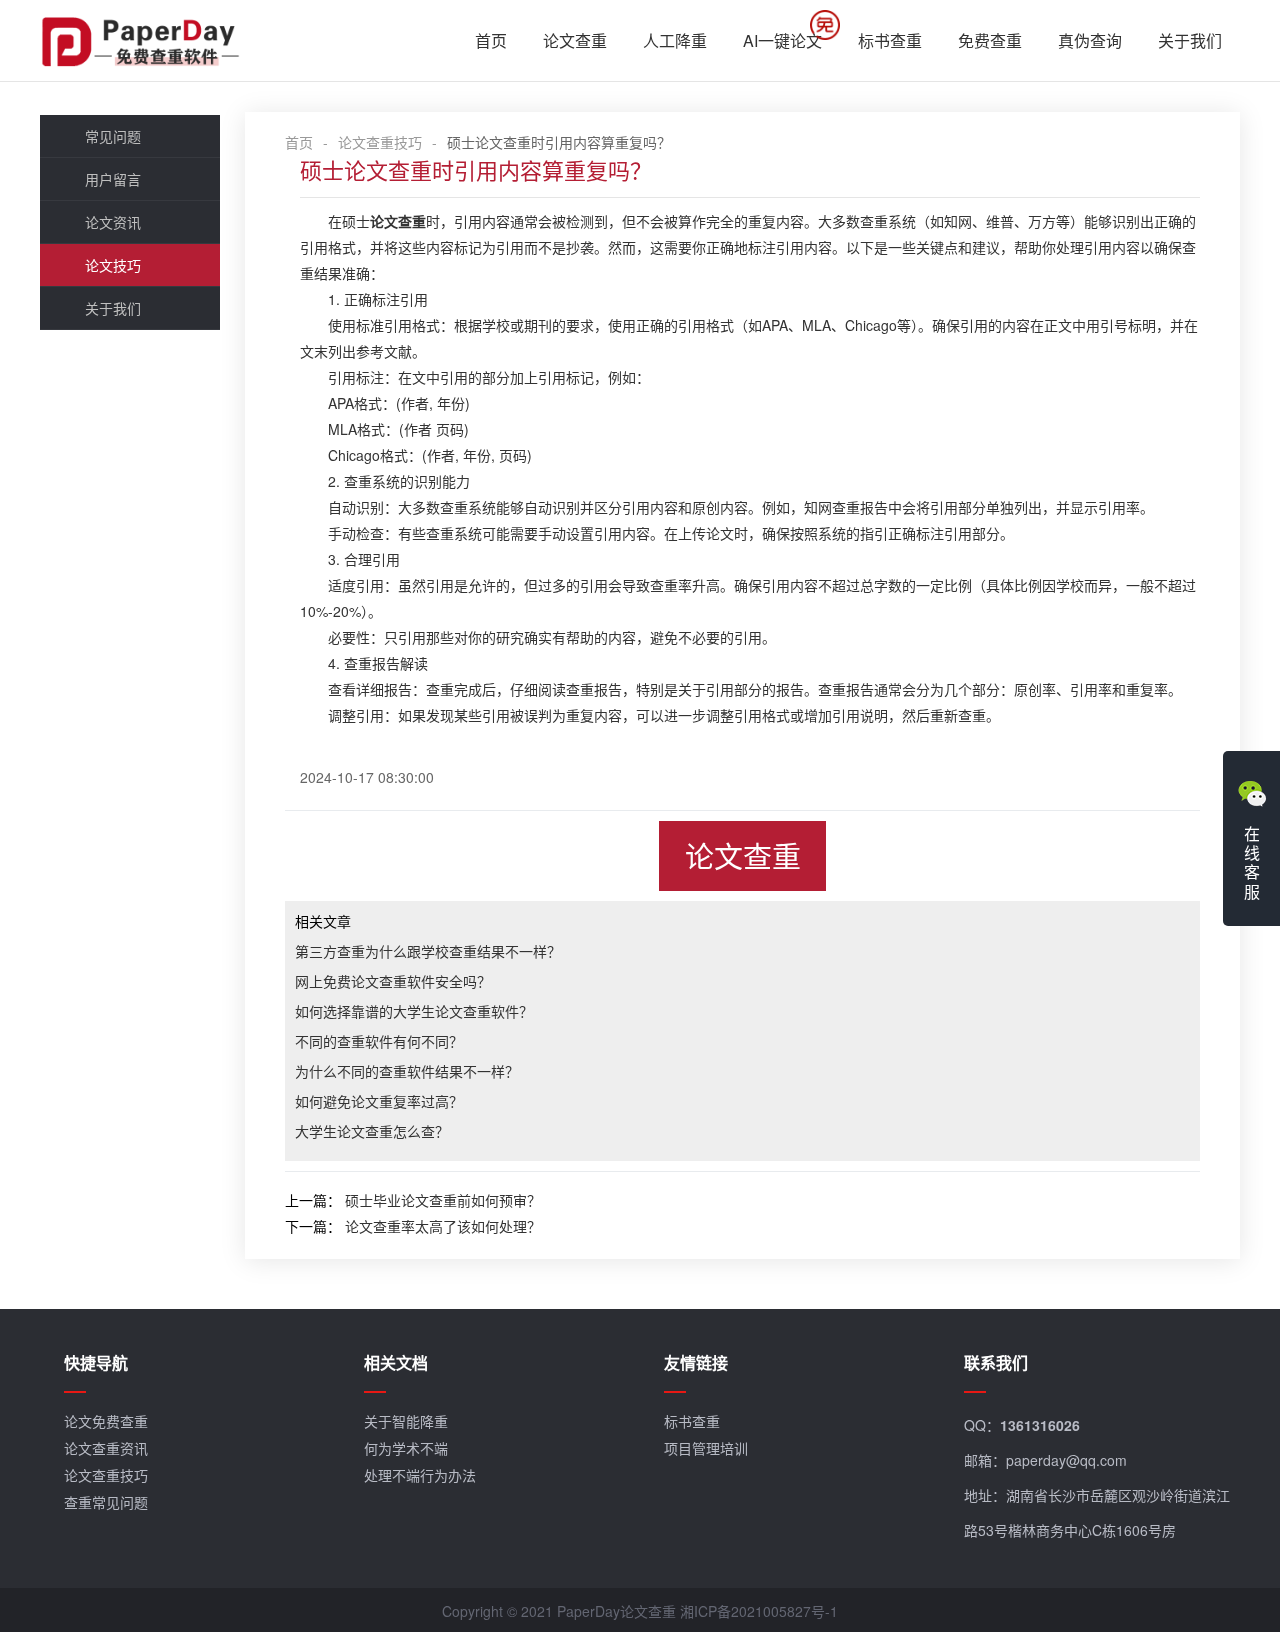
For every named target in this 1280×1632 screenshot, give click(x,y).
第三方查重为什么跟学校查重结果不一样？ (428, 951)
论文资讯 (113, 222)
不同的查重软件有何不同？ (379, 1041)
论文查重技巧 (380, 142)
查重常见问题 (106, 1502)
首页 (491, 40)
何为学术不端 (406, 1448)
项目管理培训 (706, 1448)
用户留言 (113, 179)
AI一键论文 (782, 40)
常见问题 (113, 136)
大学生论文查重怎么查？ (372, 1131)
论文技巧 (113, 265)
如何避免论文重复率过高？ (379, 1101)
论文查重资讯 (106, 1448)
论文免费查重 (106, 1421)
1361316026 (1040, 1425)
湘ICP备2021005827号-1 (759, 1611)
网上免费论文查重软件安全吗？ (393, 981)
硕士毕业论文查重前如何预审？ (443, 1200)
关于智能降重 (406, 1421)
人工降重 (675, 40)
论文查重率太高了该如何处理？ (443, 1226)
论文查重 (575, 40)
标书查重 (890, 40)
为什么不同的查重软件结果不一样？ (407, 1071)
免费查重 (990, 40)
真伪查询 (1090, 40)
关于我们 (1190, 40)
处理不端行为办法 (420, 1475)
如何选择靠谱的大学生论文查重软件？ (414, 1011)
